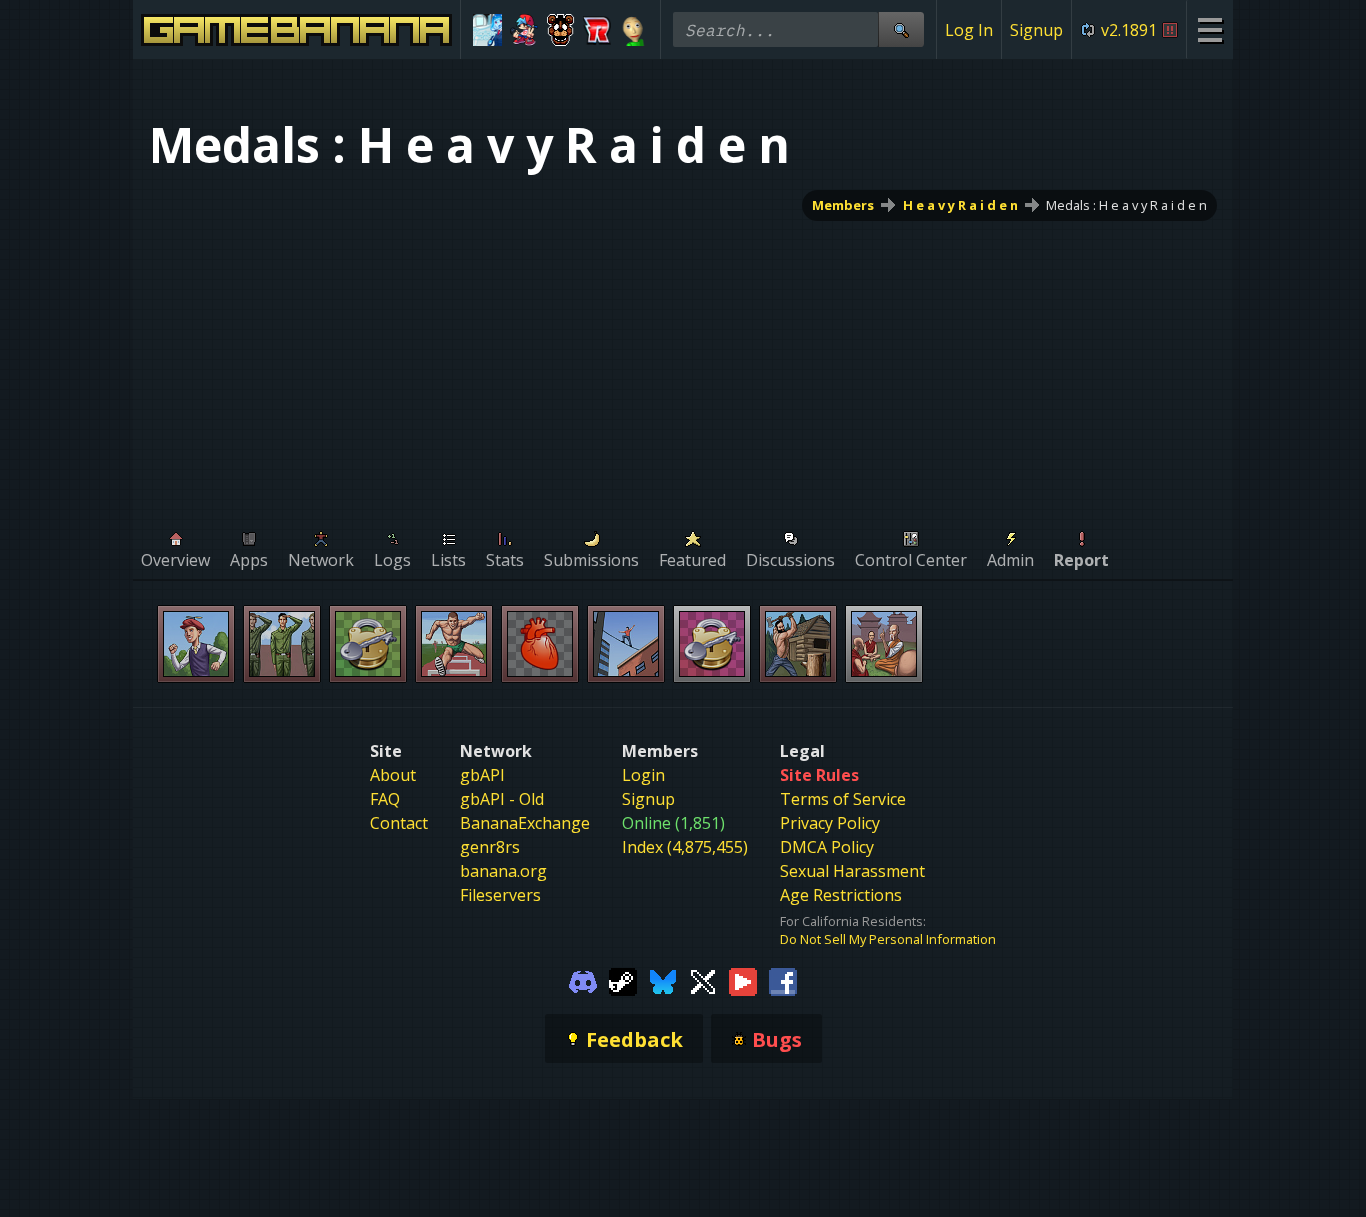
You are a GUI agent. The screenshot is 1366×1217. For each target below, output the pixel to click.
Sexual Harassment (852, 871)
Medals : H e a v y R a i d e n (1126, 205)
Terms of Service (843, 799)
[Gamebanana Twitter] (703, 980)
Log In (969, 30)
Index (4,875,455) (685, 847)
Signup (1036, 30)
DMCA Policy (827, 847)
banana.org (503, 871)
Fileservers (500, 895)
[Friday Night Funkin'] (524, 30)
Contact (399, 823)
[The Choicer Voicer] (487, 30)
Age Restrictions (841, 895)
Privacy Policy (830, 823)
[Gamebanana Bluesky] (663, 980)
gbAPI (482, 775)
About (393, 775)
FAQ (385, 799)
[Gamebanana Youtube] (743, 980)
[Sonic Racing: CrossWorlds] (597, 30)
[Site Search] (901, 29)
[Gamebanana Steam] (623, 980)
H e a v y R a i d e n (960, 205)
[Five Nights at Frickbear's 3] (560, 30)
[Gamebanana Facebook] (783, 980)
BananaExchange (525, 823)
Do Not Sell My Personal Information (888, 939)
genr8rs (490, 847)
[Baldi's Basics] (633, 30)
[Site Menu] (1209, 29)
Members (843, 205)
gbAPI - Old (502, 799)
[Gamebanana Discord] (583, 980)
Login (643, 775)
